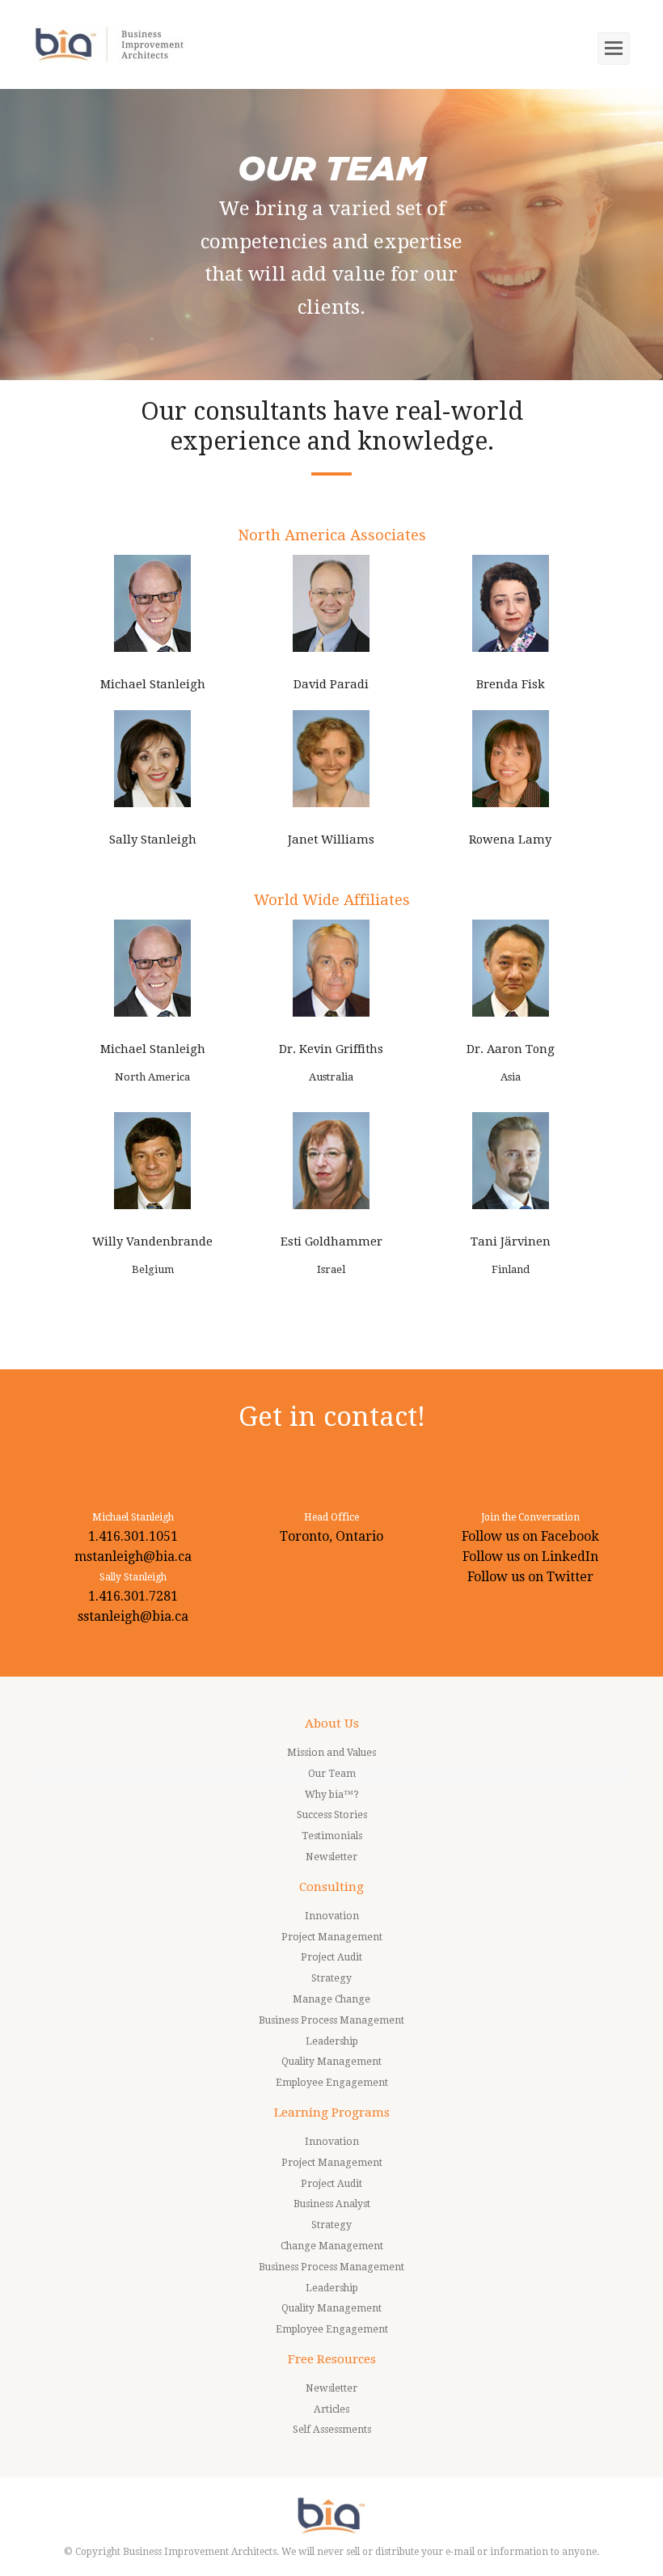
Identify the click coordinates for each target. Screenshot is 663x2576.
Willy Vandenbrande (152, 1241)
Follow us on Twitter (530, 1577)
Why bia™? (332, 1795)
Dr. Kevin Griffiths (331, 1049)
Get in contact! (332, 1417)
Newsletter (331, 1857)
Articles (331, 2409)
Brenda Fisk (511, 684)
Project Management (332, 1937)
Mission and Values (331, 1753)
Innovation (332, 1916)
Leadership (332, 2041)
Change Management (332, 2246)
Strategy (331, 1978)
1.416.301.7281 (133, 1596)
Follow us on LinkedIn (530, 1557)
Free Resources (332, 2359)
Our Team (332, 1774)
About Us (332, 1724)
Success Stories (332, 1815)
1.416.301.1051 (133, 1536)
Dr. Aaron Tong (511, 1049)
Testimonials (332, 1836)
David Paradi (331, 684)
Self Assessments (332, 2430)
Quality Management (331, 2062)
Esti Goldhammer (331, 1241)
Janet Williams (331, 840)
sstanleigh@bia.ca (133, 1616)
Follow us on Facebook (530, 1536)
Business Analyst (332, 2204)
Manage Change (331, 1999)
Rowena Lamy (510, 840)
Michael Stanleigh (153, 684)
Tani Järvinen (511, 1241)
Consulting (331, 1887)
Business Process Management (331, 2020)
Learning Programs (332, 2113)
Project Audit (331, 1957)
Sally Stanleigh (153, 840)
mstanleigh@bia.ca (133, 1557)
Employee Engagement (332, 2083)
